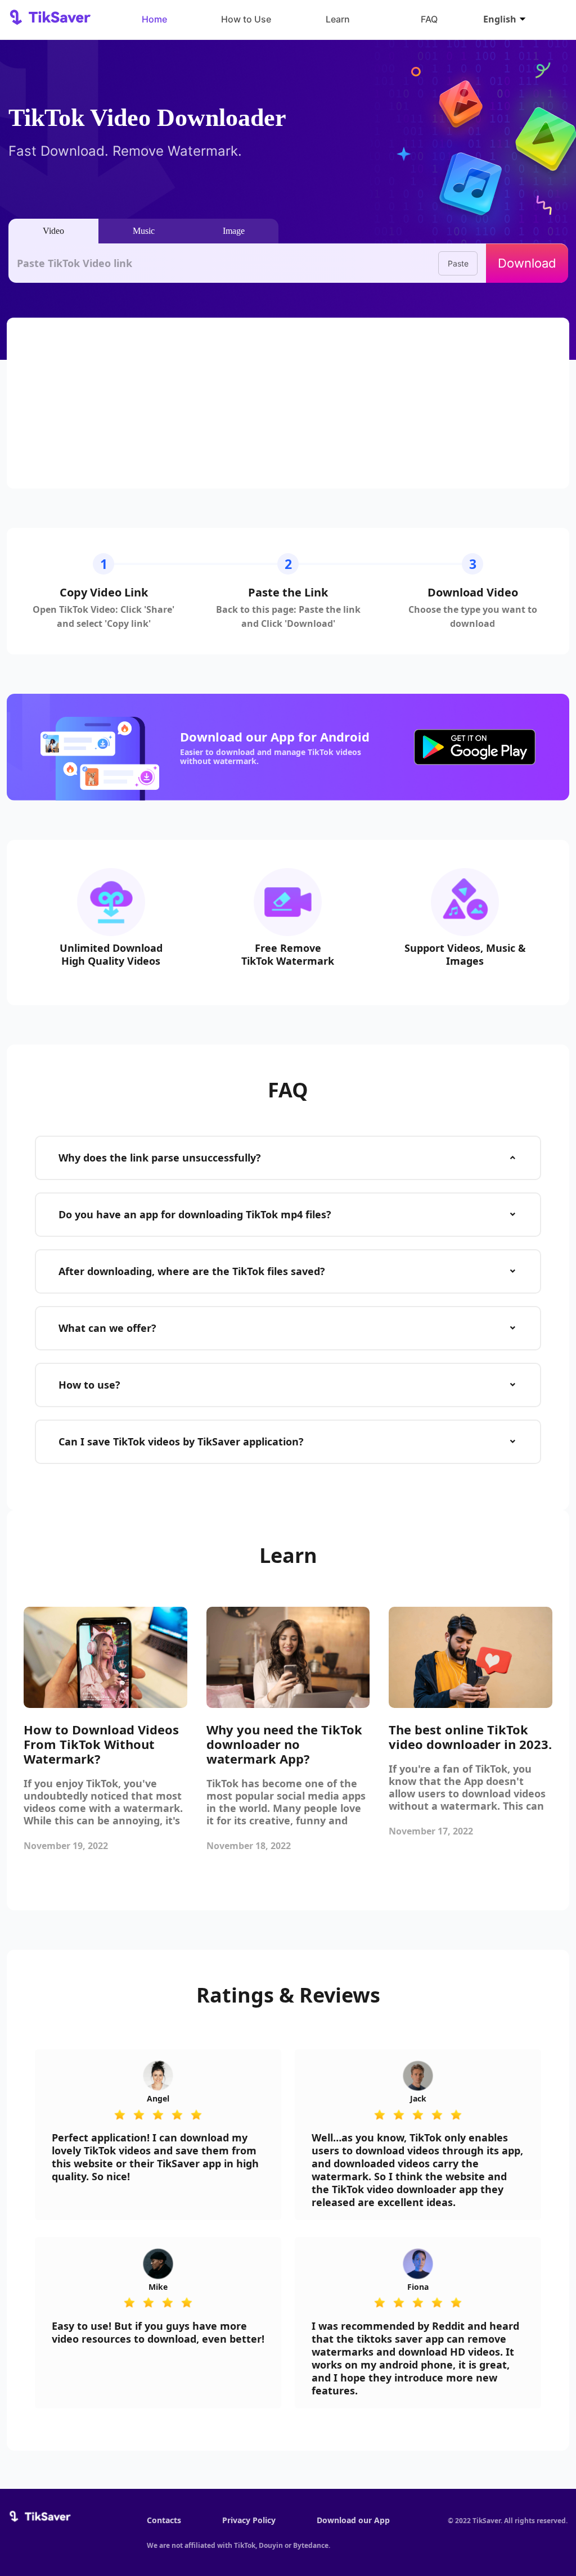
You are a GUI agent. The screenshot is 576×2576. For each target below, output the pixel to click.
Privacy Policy (249, 2520)
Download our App (353, 2520)
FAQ (429, 19)
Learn (338, 19)
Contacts (164, 2520)
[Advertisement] (288, 403)
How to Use (246, 19)
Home (154, 19)
